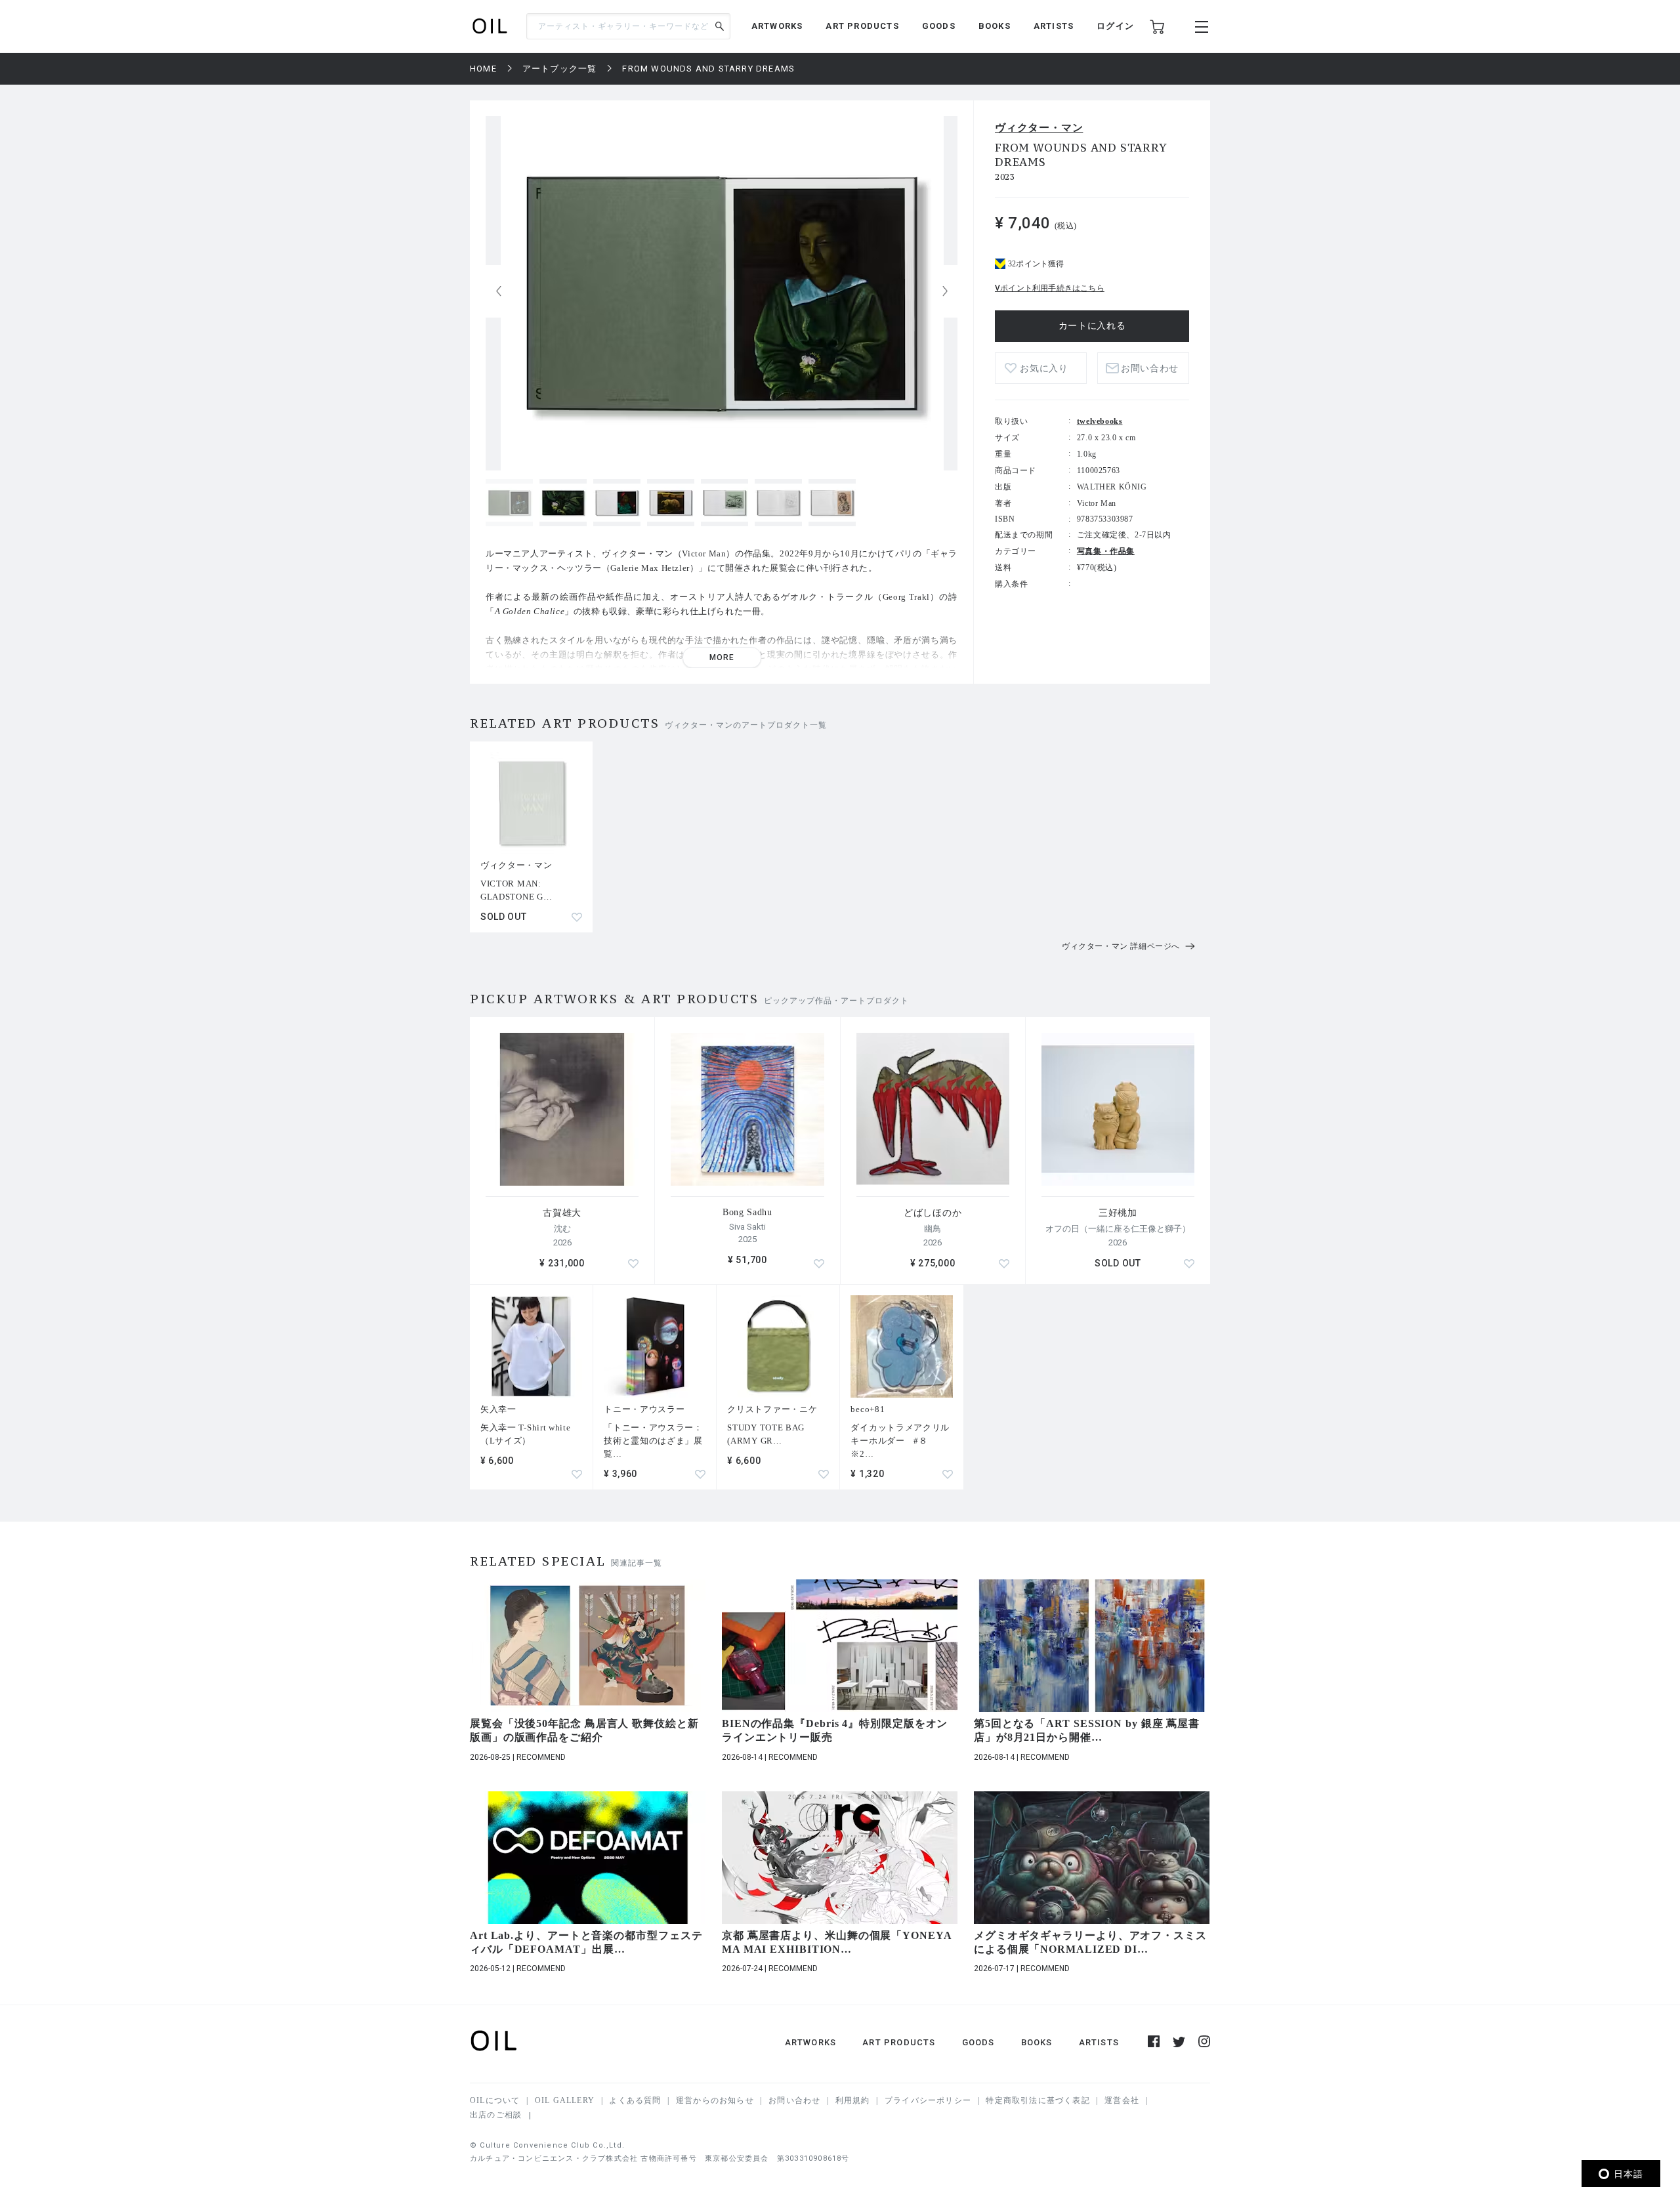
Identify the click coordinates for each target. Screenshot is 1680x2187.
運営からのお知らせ (715, 2100)
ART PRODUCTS (862, 26)
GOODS (939, 26)
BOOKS (995, 26)
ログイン (1115, 26)
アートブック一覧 (560, 69)
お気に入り (1044, 368)
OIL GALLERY (565, 2100)
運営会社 (1122, 2100)
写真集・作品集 (1106, 551)
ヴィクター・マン (1039, 128)
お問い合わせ (794, 2100)
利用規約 (853, 2100)
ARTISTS (1054, 26)
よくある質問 (635, 2100)
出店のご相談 (496, 2115)
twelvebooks (1100, 421)
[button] (945, 291)
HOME (483, 69)
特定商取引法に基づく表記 (1038, 2100)
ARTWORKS (777, 26)
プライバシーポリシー (928, 2100)
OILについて (495, 2100)
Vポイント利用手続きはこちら (1050, 288)
